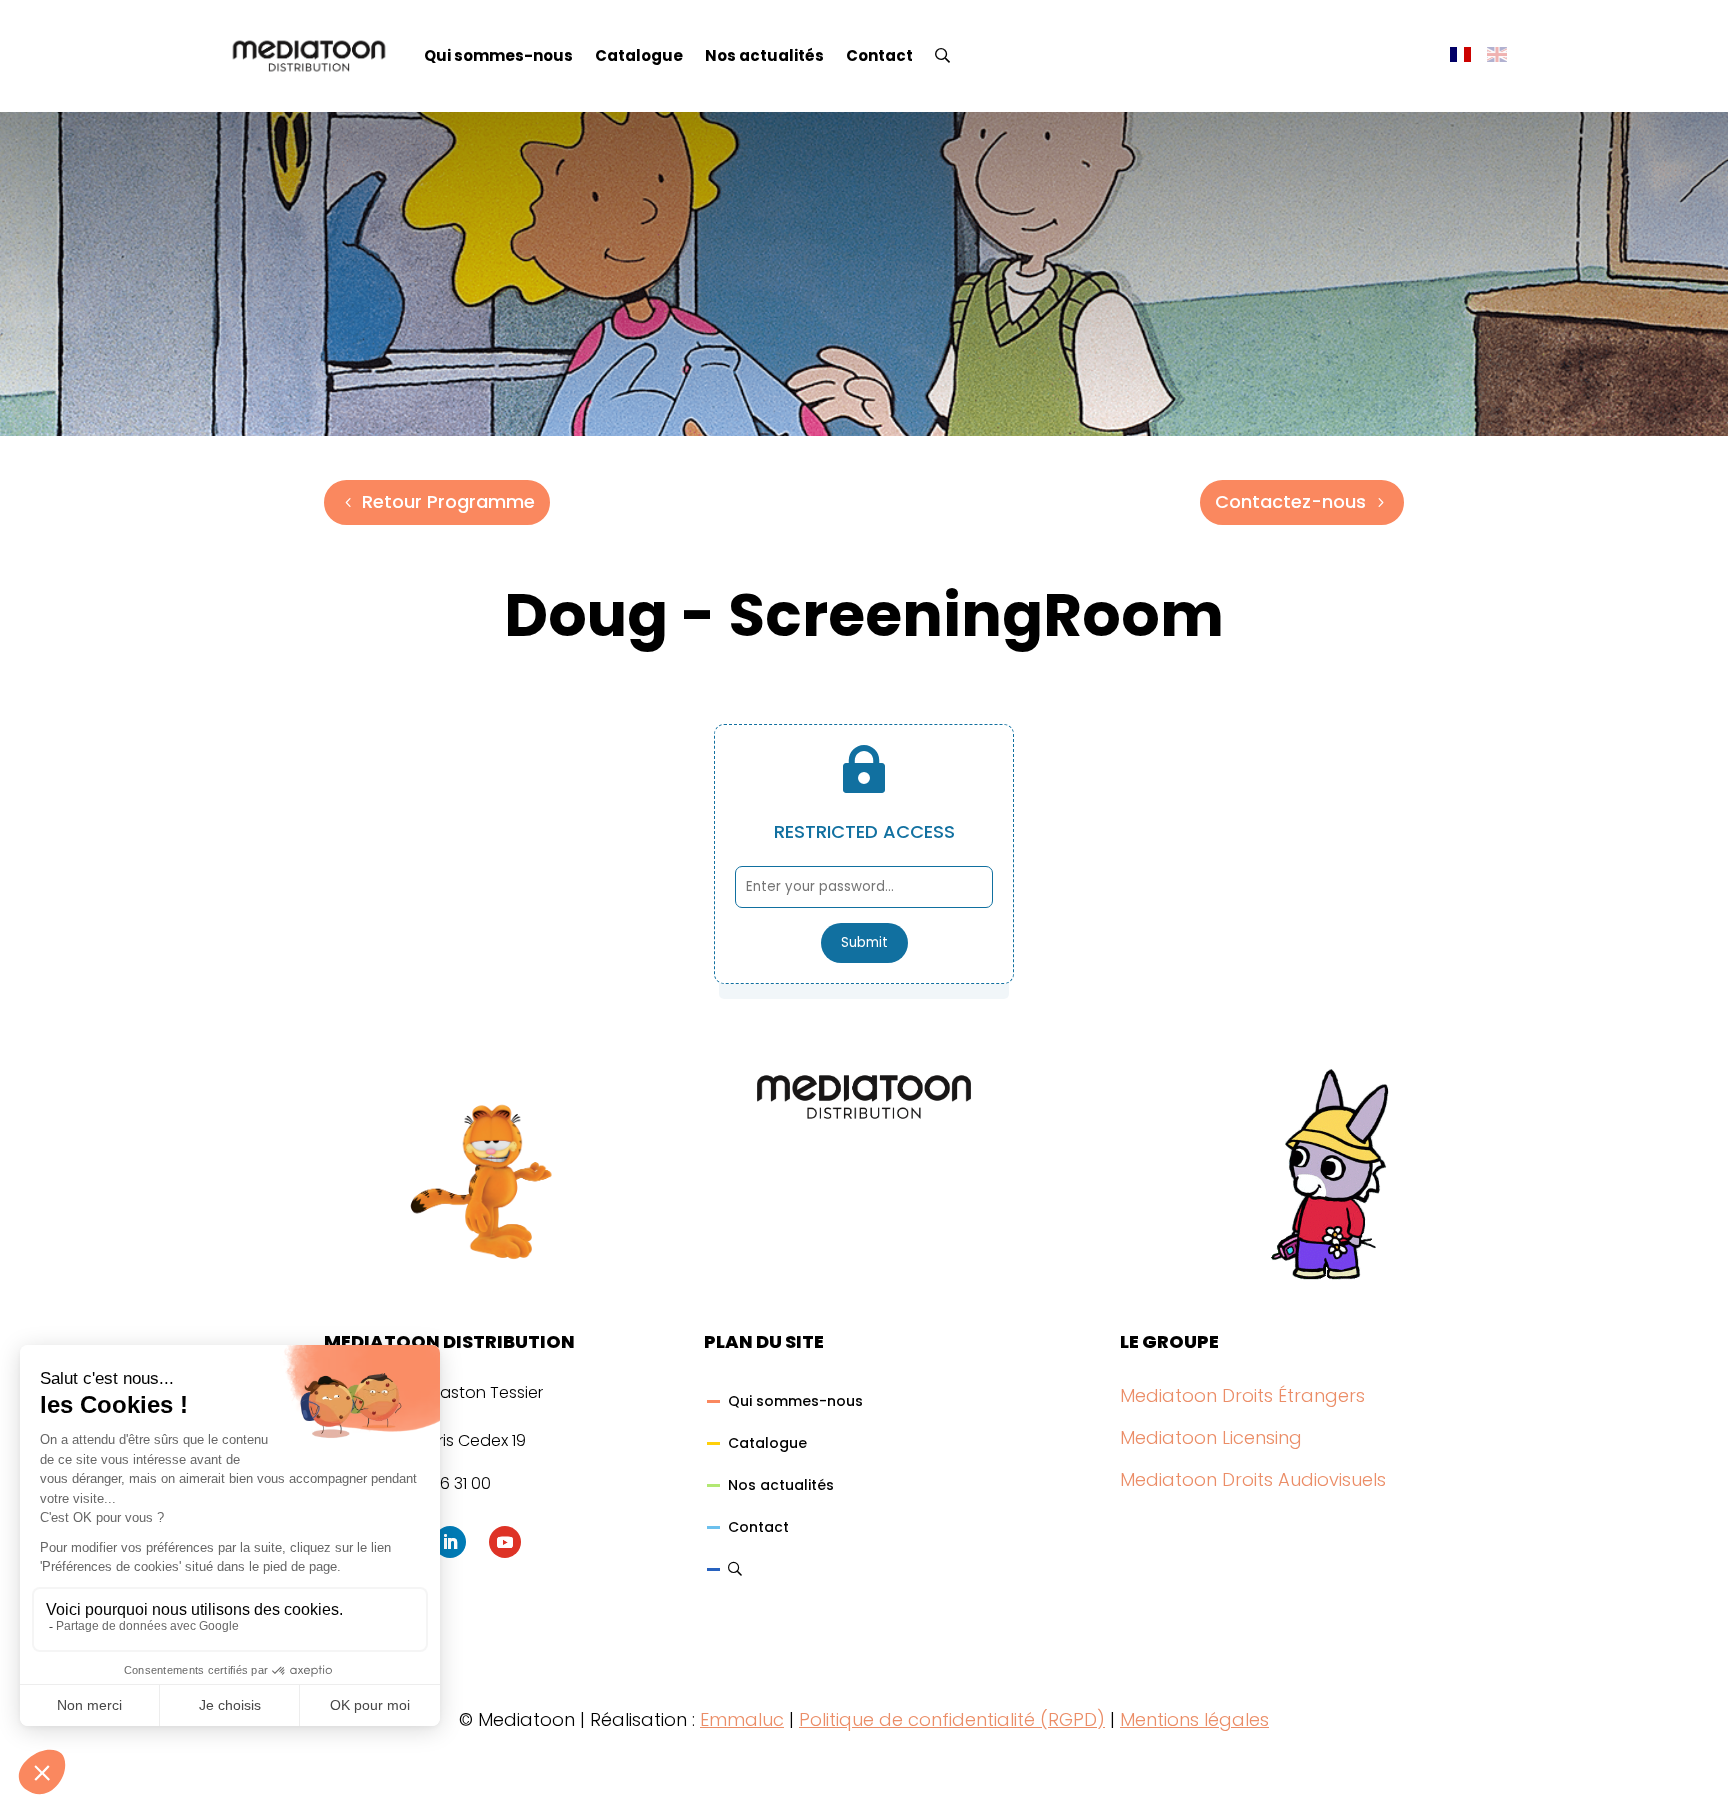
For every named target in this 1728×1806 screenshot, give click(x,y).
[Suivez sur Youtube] (505, 1542)
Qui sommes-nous (498, 55)
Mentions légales (1194, 1719)
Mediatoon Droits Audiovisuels (1253, 1479)
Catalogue (639, 55)
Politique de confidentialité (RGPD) (952, 1719)
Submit (864, 942)
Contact (879, 55)
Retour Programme (448, 501)
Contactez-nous (1290, 501)
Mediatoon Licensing (1211, 1437)
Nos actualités (764, 55)
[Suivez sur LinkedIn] (450, 1542)
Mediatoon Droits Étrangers (1242, 1395)
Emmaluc (742, 1719)
